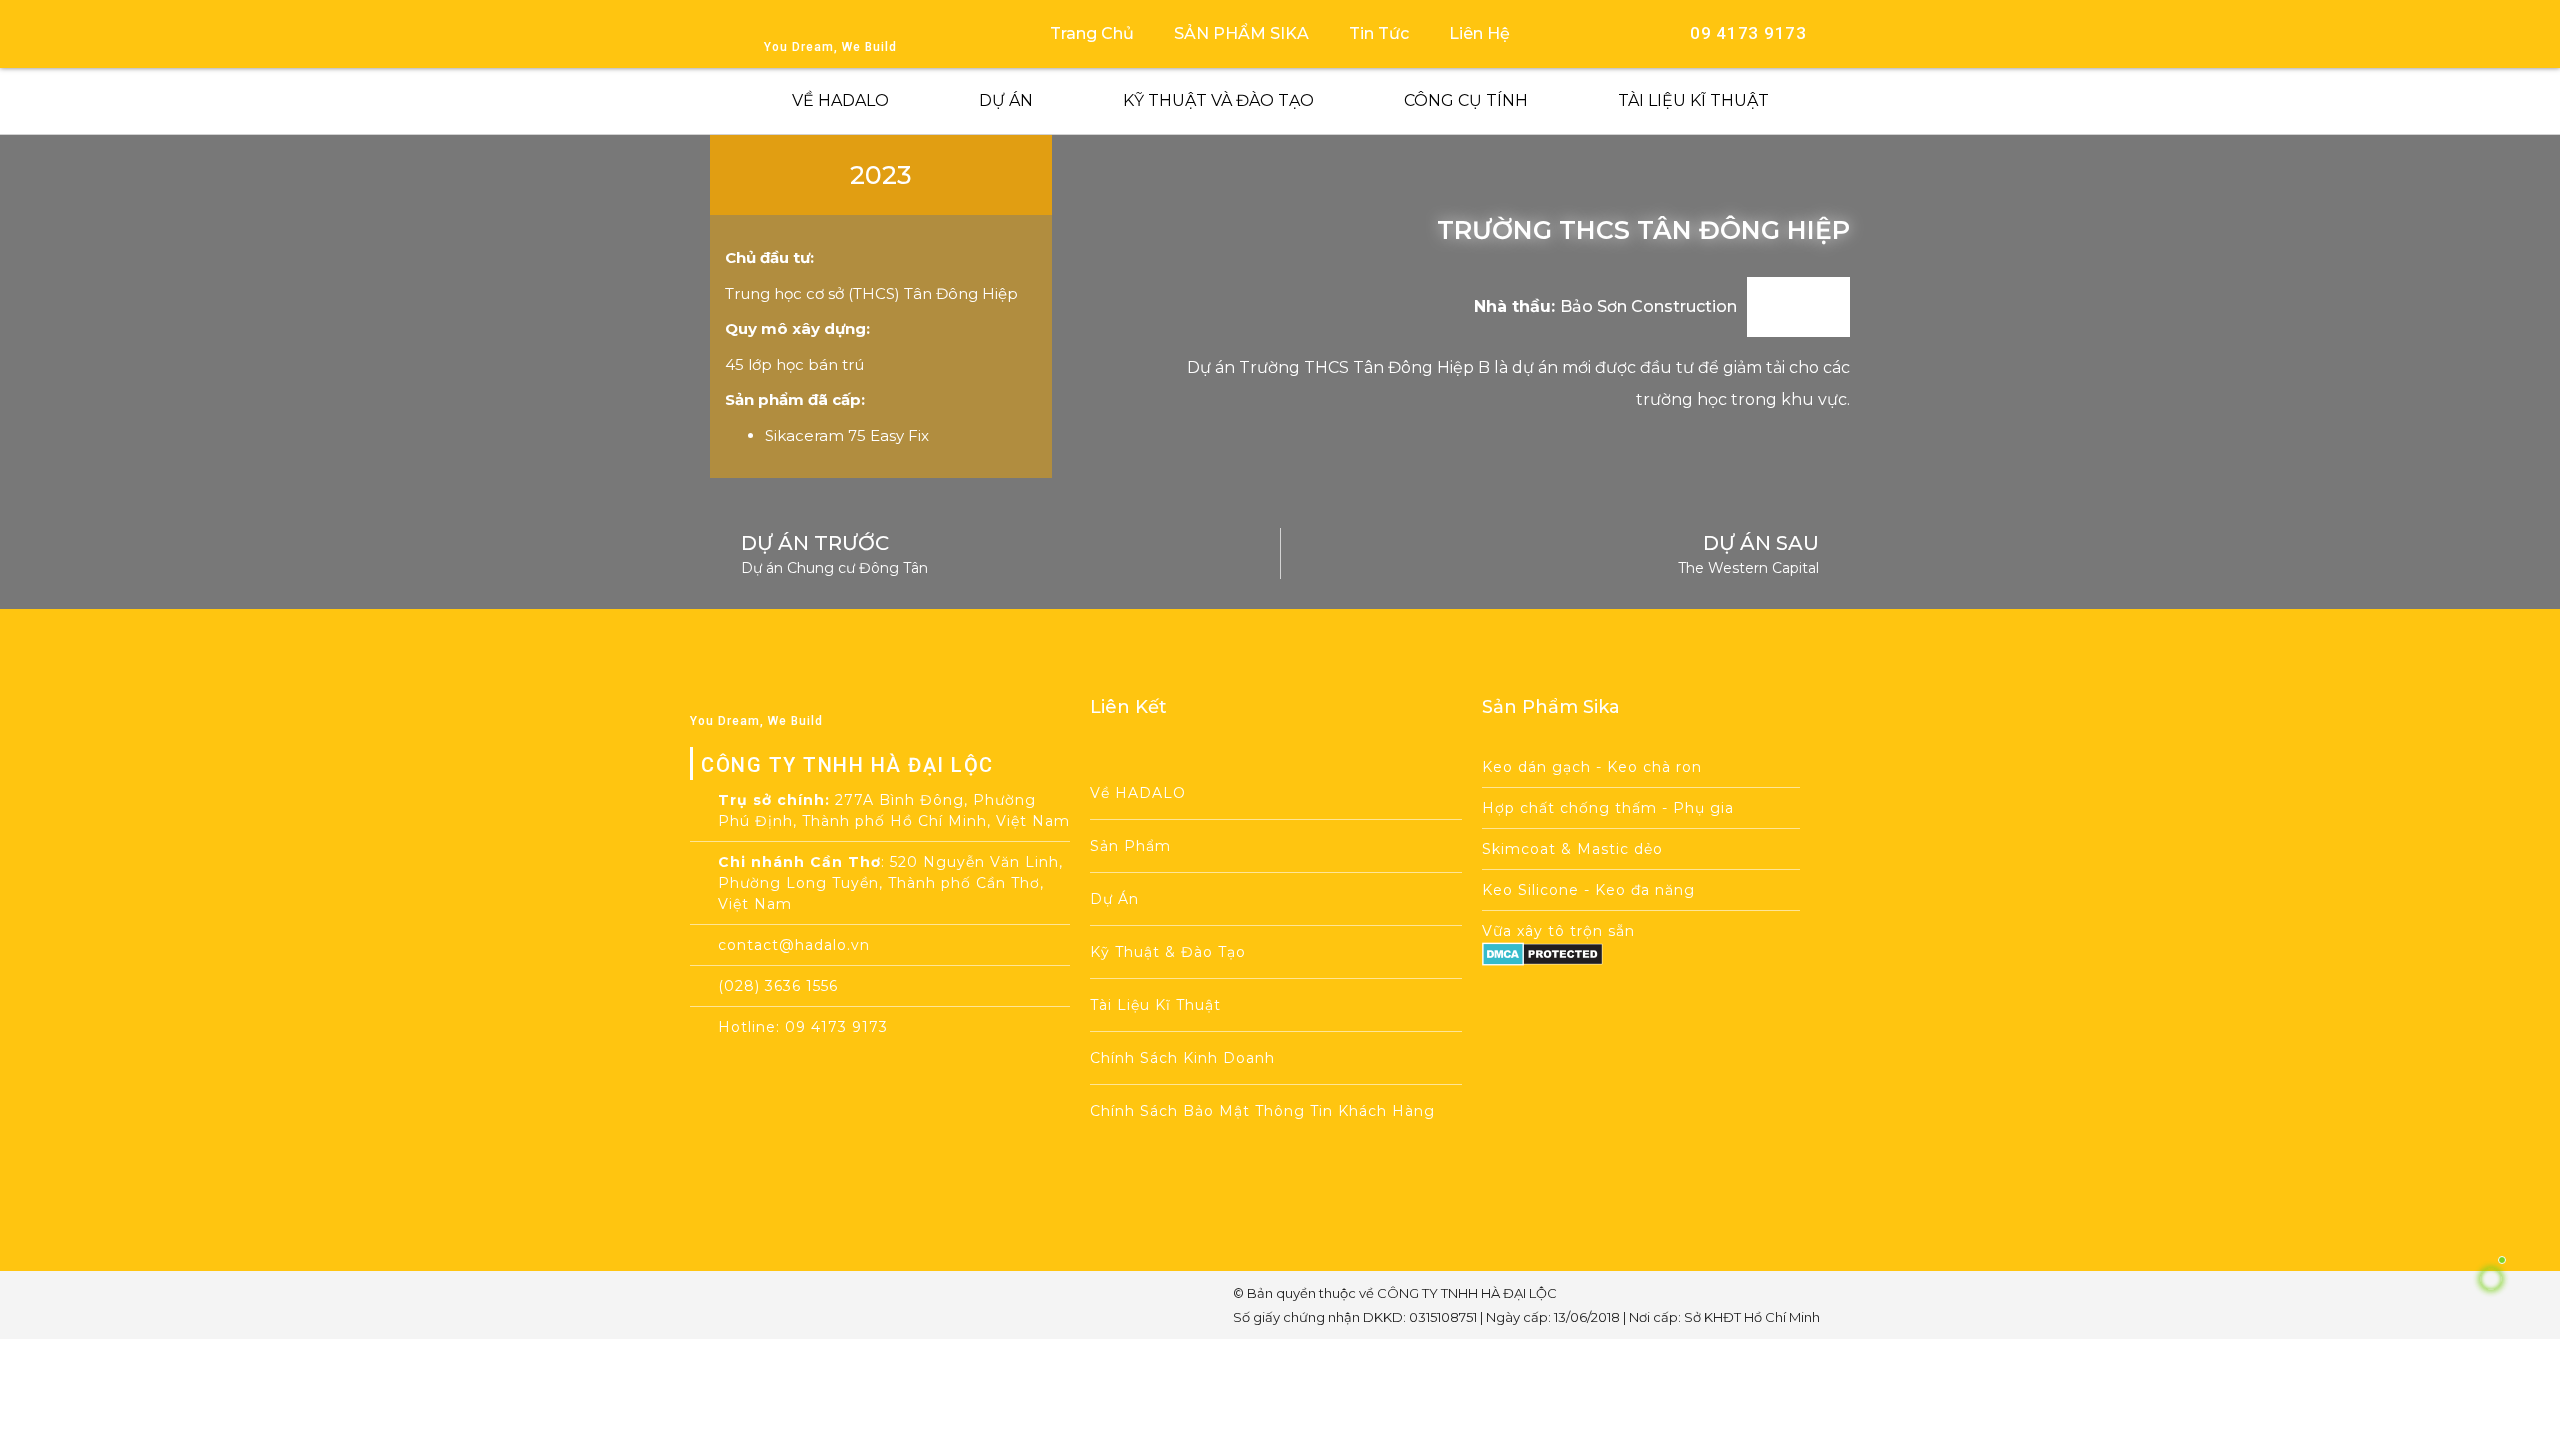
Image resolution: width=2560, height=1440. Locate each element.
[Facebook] (753, 1305)
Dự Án (1006, 100)
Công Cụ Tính (1466, 100)
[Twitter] (847, 1305)
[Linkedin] (894, 1305)
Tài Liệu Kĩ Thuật (1693, 100)
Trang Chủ (1092, 33)
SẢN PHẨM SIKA (1241, 33)
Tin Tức (1379, 33)
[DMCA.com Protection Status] (1542, 960)
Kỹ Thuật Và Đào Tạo (1218, 100)
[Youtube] (800, 1305)
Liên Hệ (1479, 33)
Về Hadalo (840, 100)
